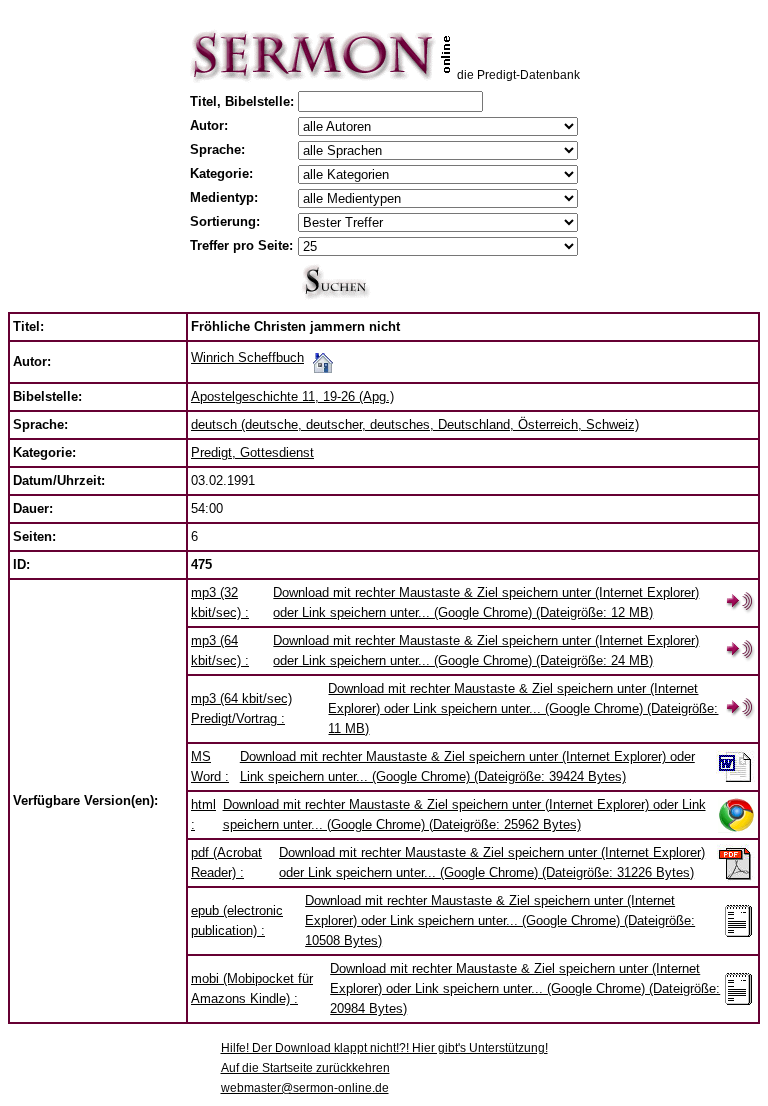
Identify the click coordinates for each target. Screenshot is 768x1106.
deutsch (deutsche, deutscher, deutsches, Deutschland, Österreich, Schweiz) (415, 424)
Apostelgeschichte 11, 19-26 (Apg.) (292, 396)
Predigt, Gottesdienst (252, 452)
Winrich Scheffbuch (247, 357)
